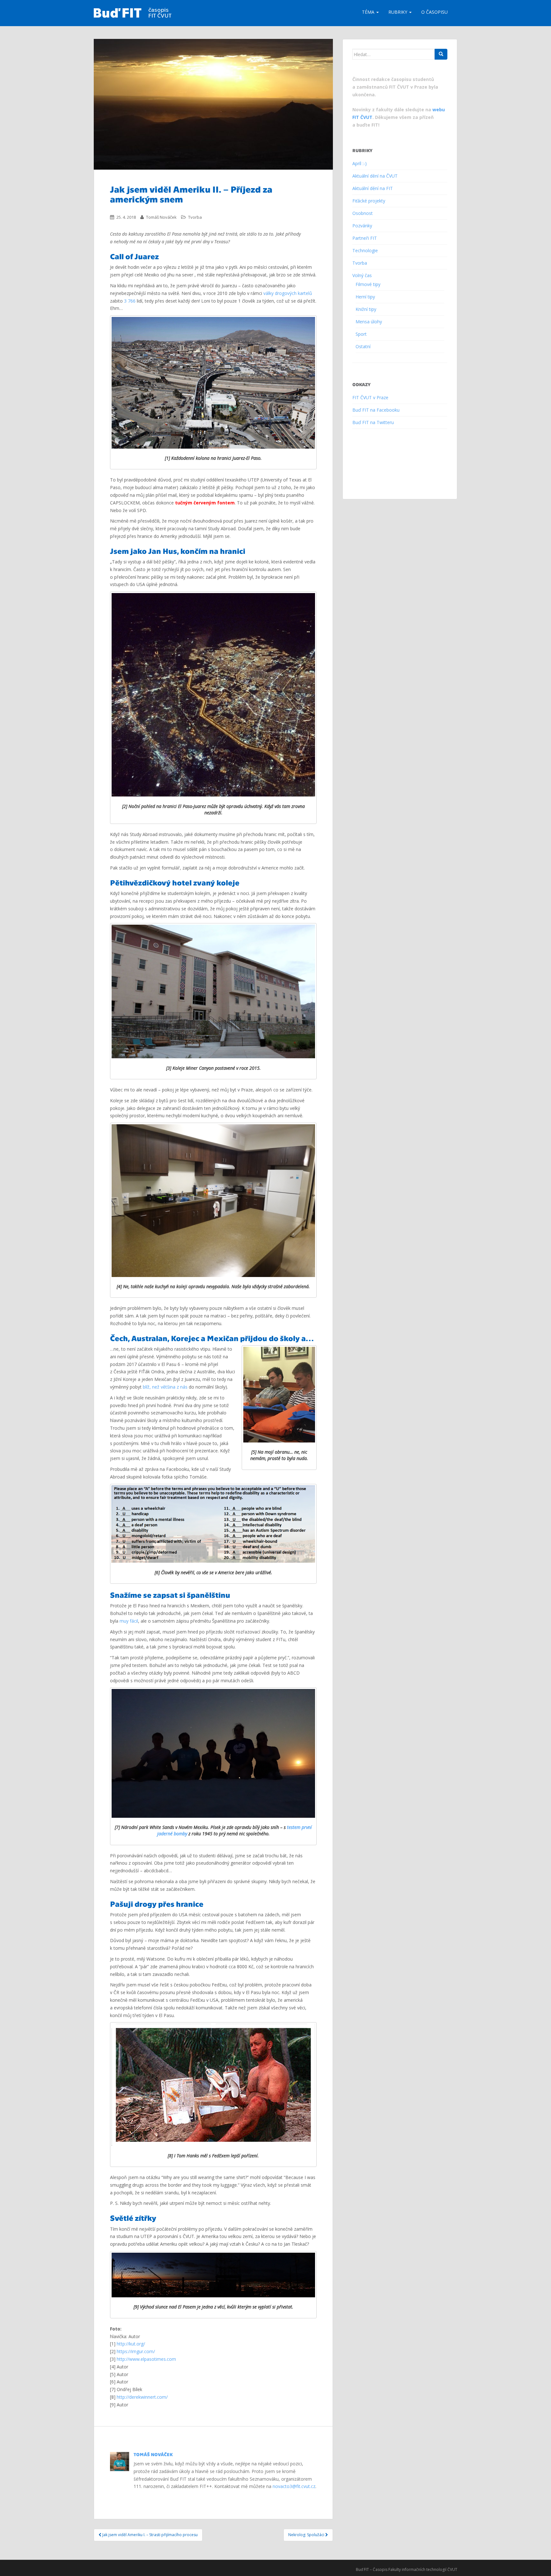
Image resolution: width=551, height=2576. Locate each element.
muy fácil (129, 1621)
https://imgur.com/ (136, 2351)
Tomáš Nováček (161, 217)
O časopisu (434, 12)
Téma (369, 12)
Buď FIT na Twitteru (373, 422)
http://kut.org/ (131, 2344)
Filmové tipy (368, 284)
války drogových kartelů (288, 293)
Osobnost (363, 213)
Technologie (365, 250)
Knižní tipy (366, 309)
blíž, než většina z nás (165, 1387)
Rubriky (398, 12)
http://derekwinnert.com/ (142, 2397)
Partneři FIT (365, 238)
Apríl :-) (360, 163)
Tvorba (195, 217)
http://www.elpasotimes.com (146, 2359)
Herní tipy (365, 297)
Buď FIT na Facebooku (376, 410)
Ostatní (363, 346)
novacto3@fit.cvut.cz (294, 2486)
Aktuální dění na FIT (373, 188)
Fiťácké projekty (369, 201)
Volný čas (362, 275)
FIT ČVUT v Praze (370, 397)
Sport (361, 334)
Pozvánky (362, 226)
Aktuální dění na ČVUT (375, 176)
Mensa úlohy (369, 322)
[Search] (441, 54)
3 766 (130, 301)
